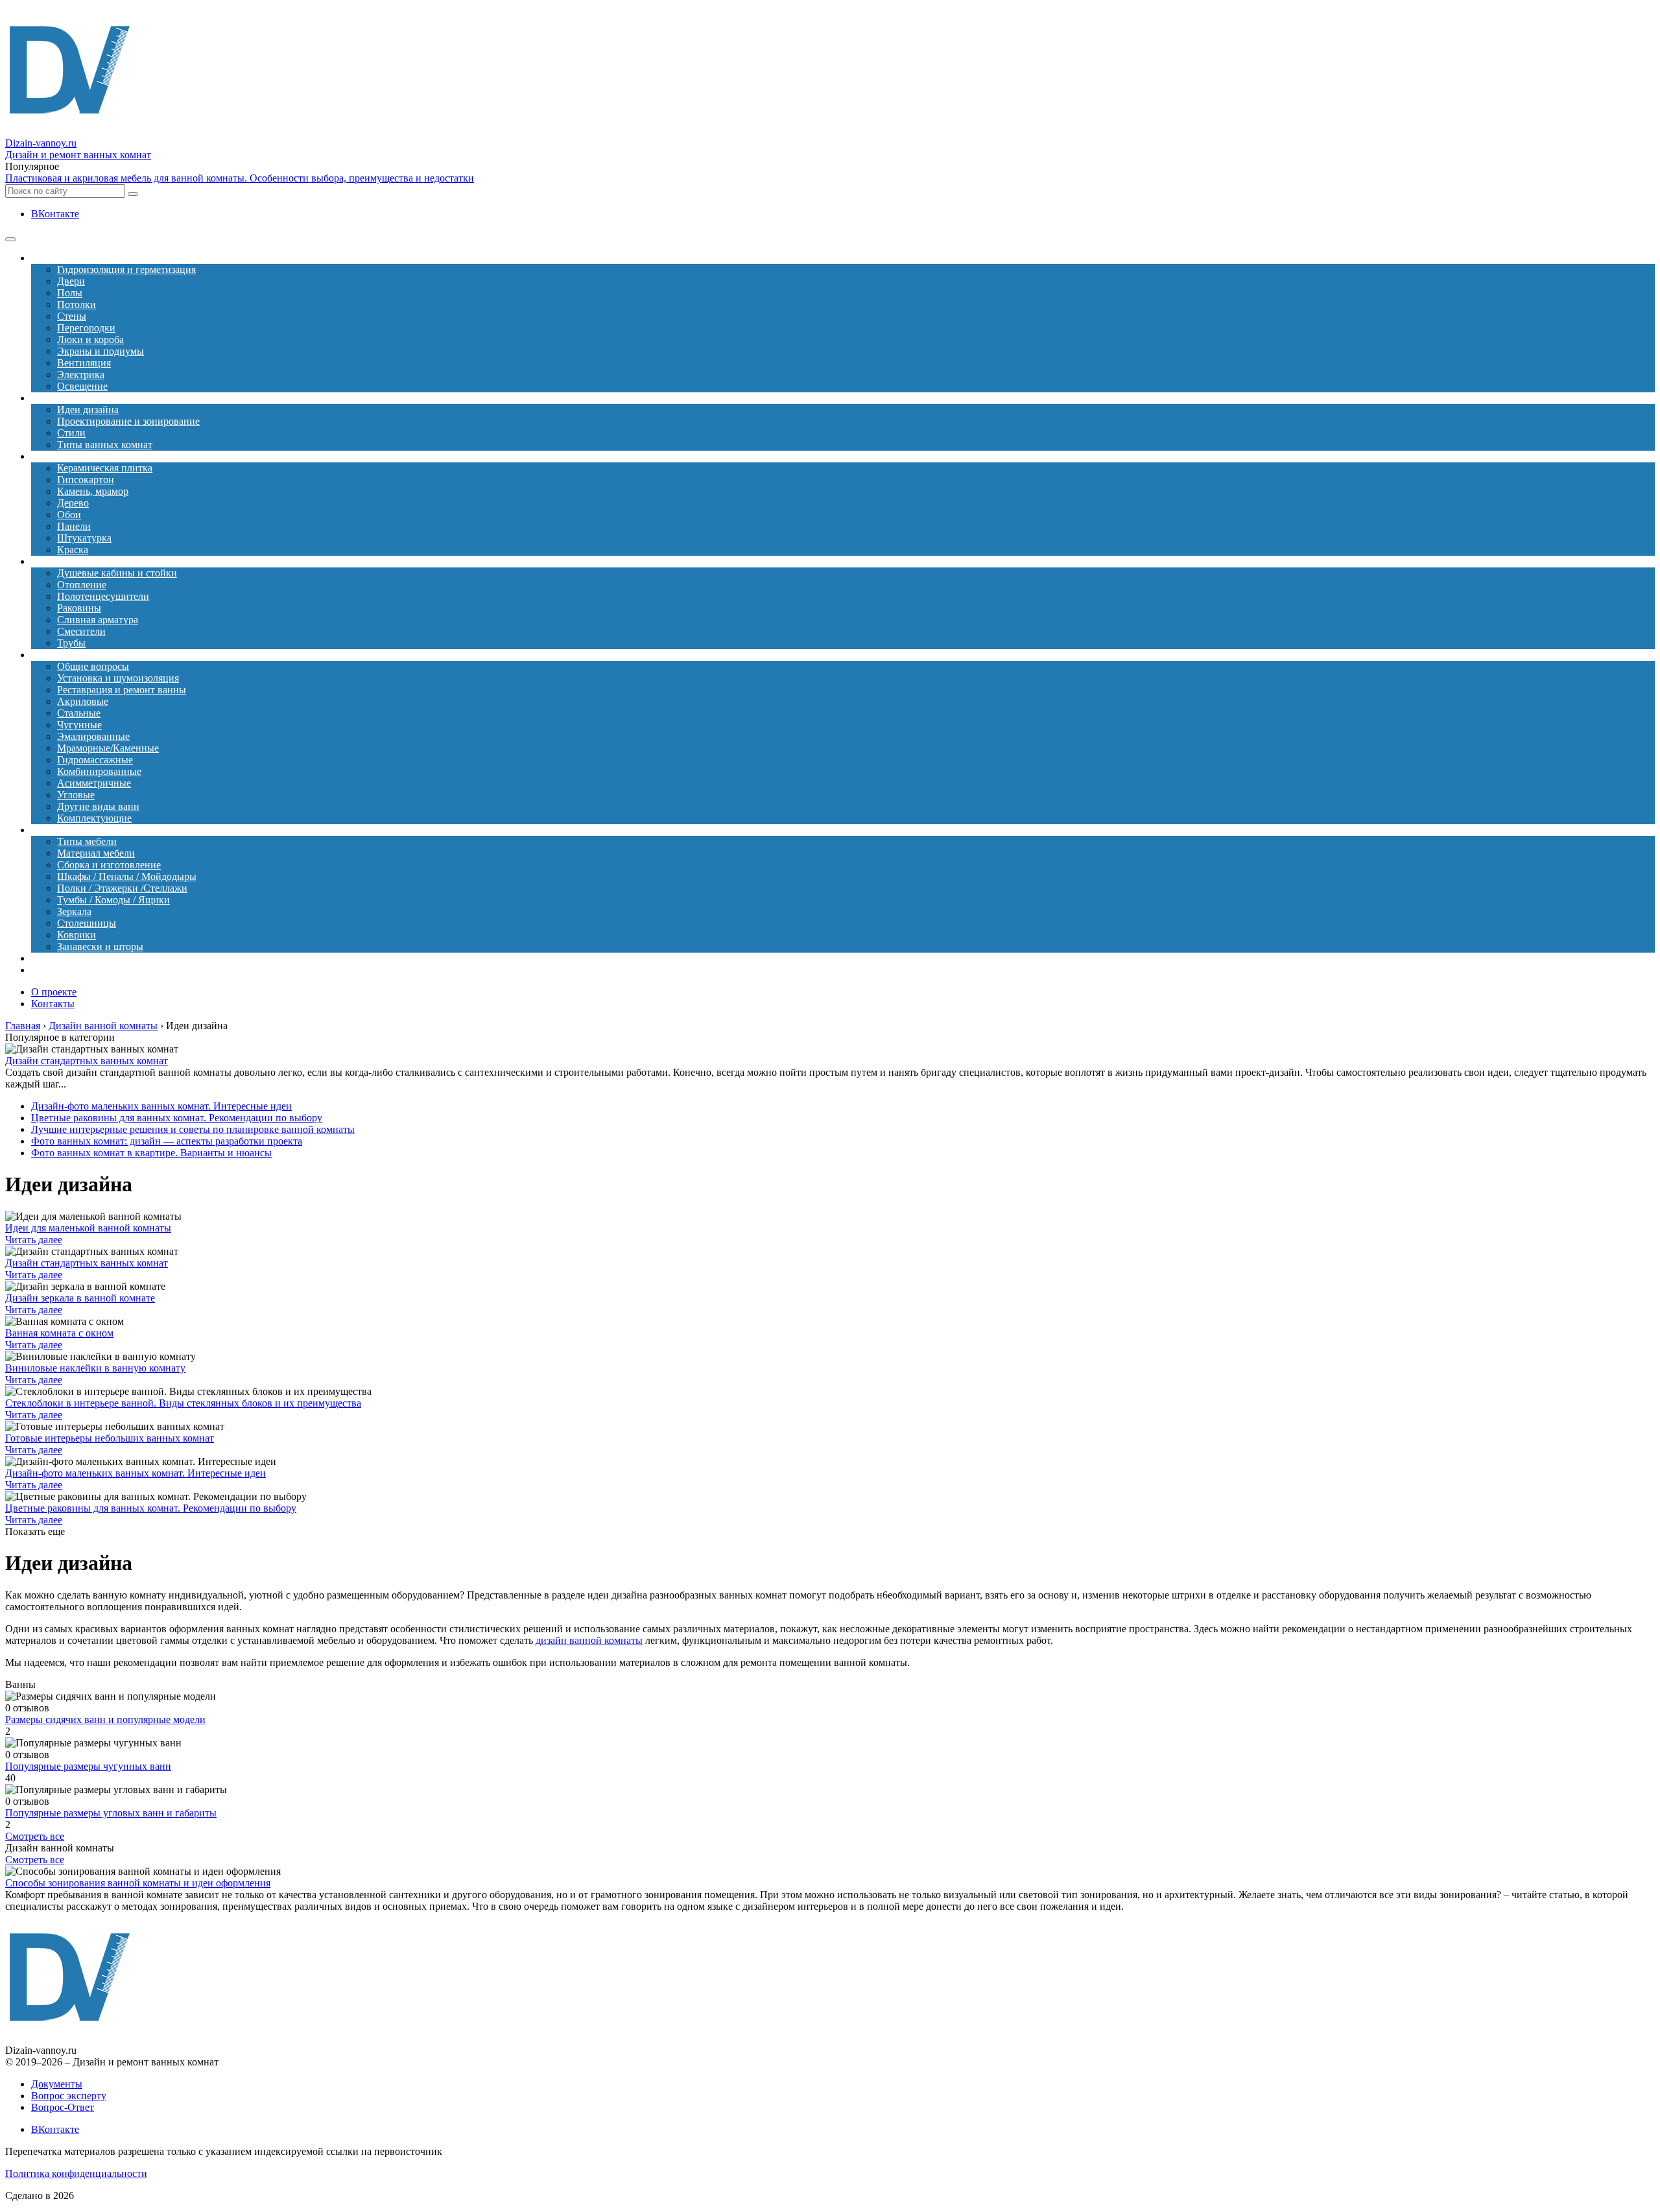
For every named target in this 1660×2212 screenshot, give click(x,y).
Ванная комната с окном (59, 1333)
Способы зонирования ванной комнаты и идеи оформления (138, 1883)
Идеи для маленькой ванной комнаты (88, 1228)
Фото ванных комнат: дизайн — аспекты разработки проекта (167, 1141)
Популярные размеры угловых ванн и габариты (111, 1813)
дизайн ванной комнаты (589, 1640)
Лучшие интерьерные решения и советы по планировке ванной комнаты (193, 1129)
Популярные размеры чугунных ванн (88, 1766)
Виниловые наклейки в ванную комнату (95, 1368)
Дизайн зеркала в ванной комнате (80, 1298)
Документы (57, 2084)
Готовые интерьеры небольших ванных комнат (110, 1438)
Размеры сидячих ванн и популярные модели (105, 1719)
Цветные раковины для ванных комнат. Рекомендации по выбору (177, 1118)
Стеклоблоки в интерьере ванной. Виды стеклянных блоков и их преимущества (183, 1403)
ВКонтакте (55, 214)
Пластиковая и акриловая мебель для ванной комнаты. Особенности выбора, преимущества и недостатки (240, 178)
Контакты (53, 1004)
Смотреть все (35, 1836)
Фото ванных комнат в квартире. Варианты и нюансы (151, 1153)
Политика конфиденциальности (76, 2173)
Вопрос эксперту (69, 2096)
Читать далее (34, 1240)
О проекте (54, 992)
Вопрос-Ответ (63, 2107)
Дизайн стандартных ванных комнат (87, 1061)
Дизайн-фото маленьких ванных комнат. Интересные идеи (161, 1106)
